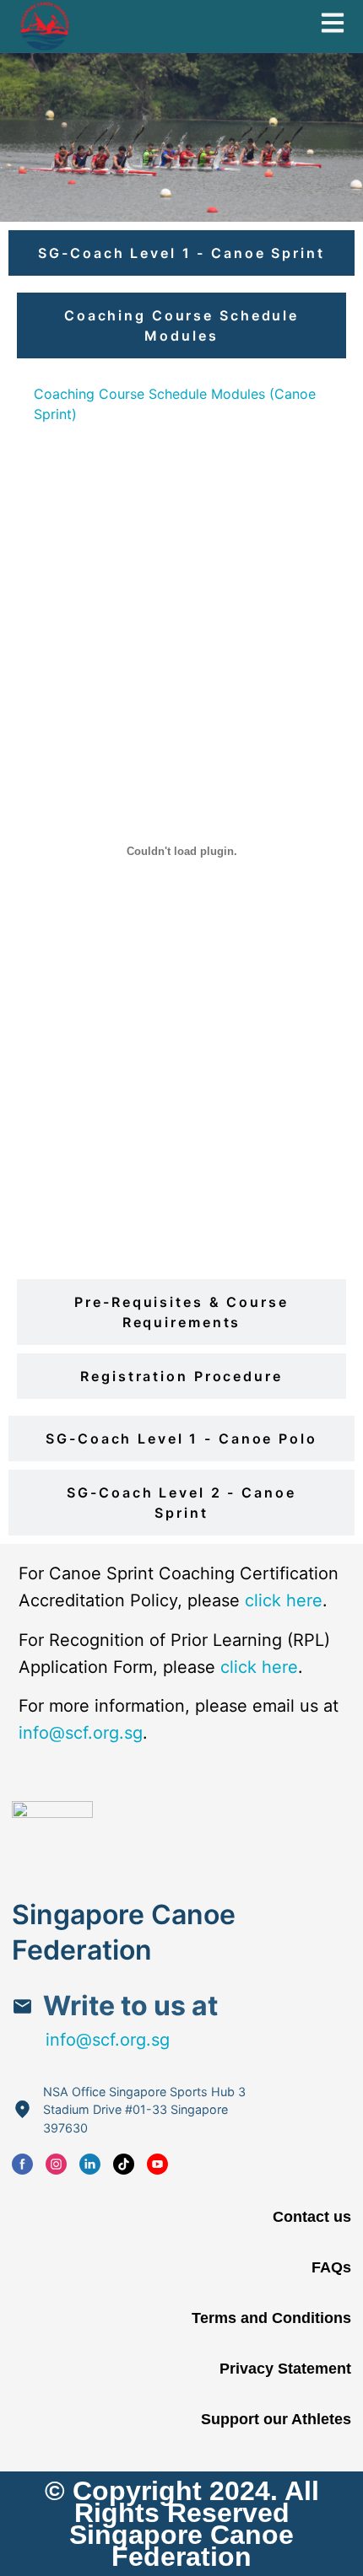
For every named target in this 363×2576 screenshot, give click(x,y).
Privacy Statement (285, 2369)
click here (284, 1600)
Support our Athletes (276, 2419)
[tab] (181, 253)
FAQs (331, 2267)
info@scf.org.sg (81, 1733)
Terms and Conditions (271, 2318)
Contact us (312, 2217)
